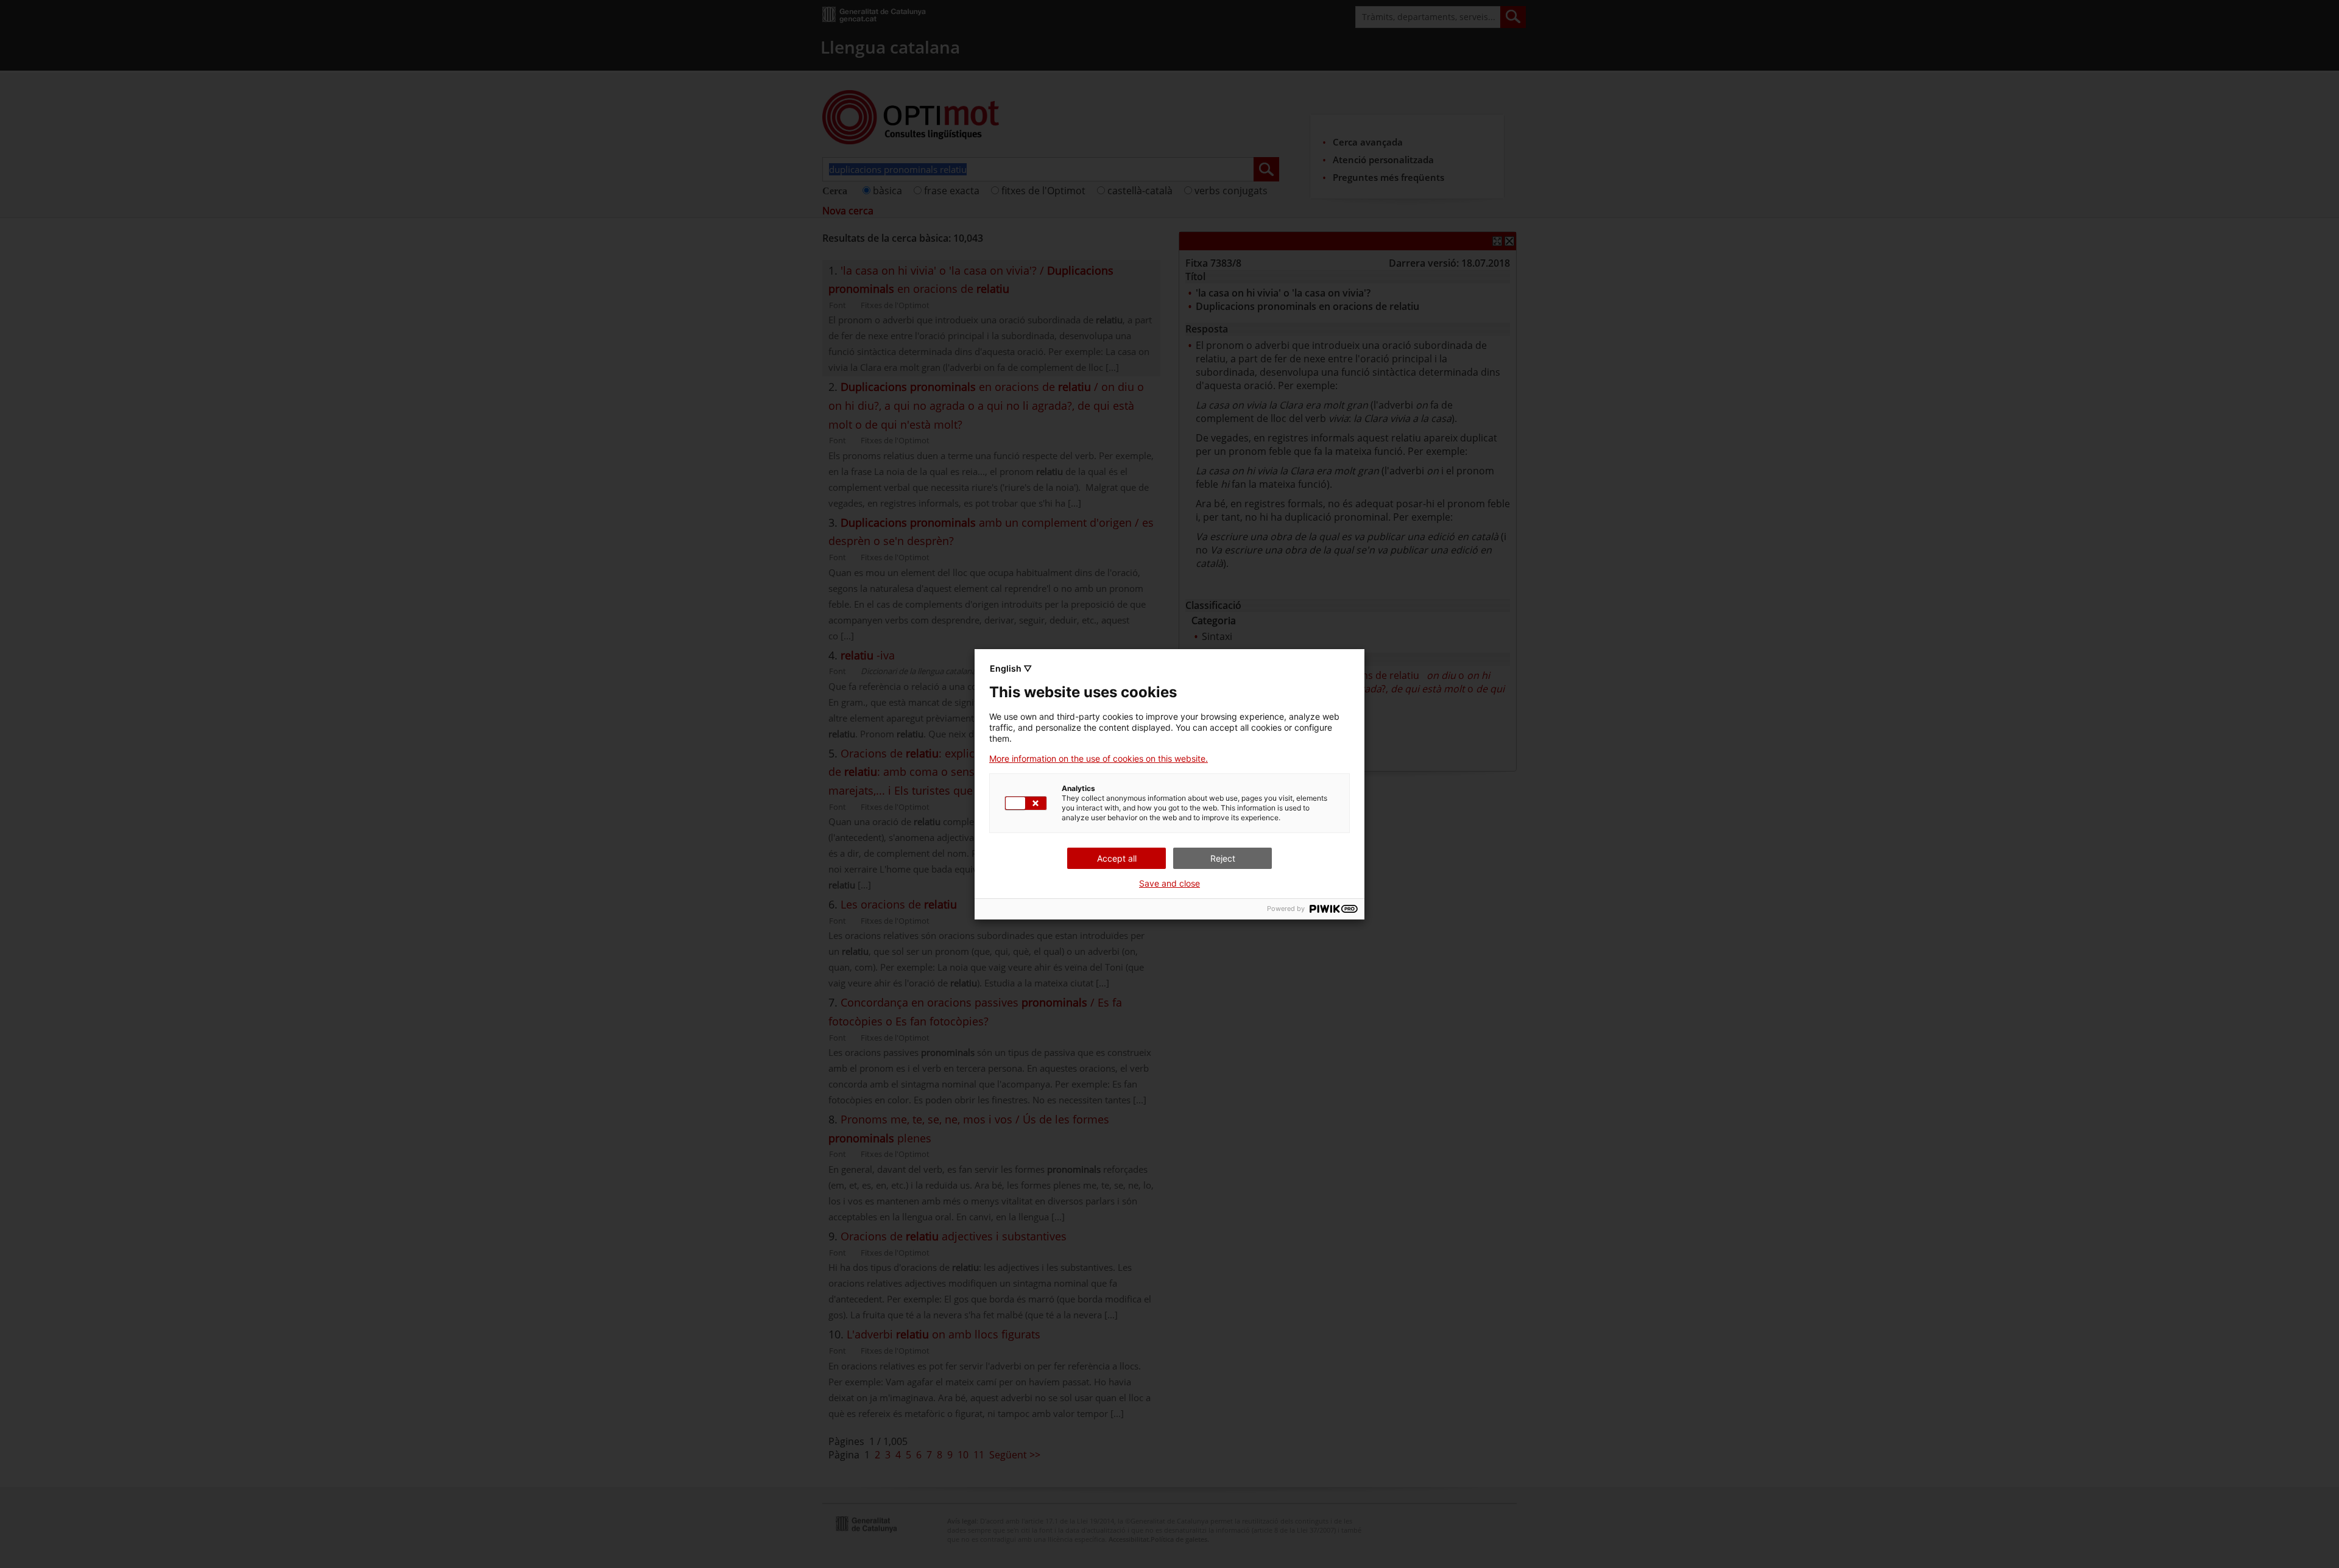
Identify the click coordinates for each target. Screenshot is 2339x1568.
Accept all (1117, 858)
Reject (1223, 858)
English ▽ (1011, 668)
